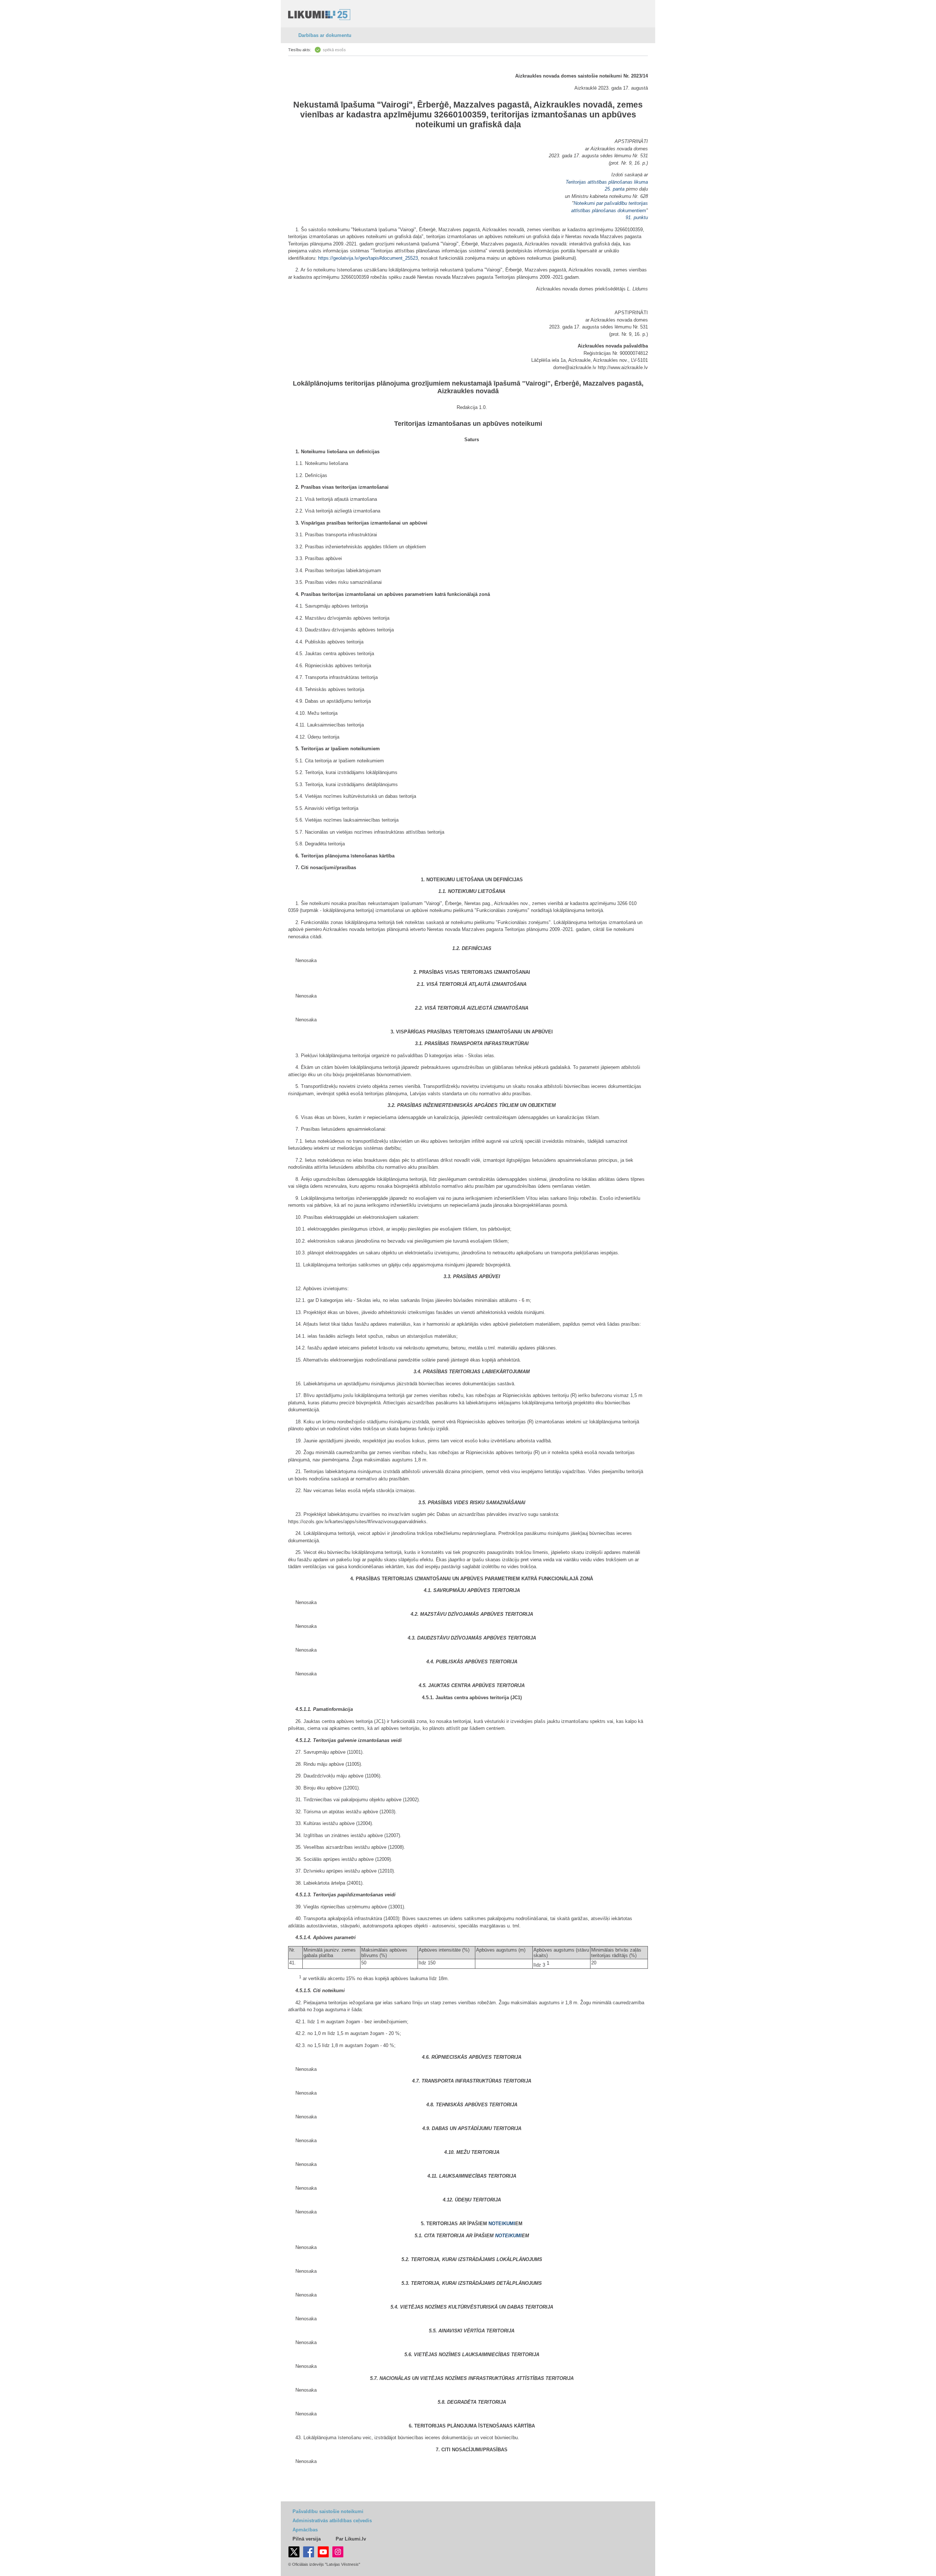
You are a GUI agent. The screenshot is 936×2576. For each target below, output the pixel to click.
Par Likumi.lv (351, 2539)
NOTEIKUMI (502, 2224)
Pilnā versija (307, 2539)
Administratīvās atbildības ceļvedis (332, 2521)
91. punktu (637, 217)
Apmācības (305, 2530)
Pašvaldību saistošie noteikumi (328, 2511)
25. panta (615, 189)
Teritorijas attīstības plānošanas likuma (607, 182)
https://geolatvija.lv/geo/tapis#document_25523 (368, 258)
